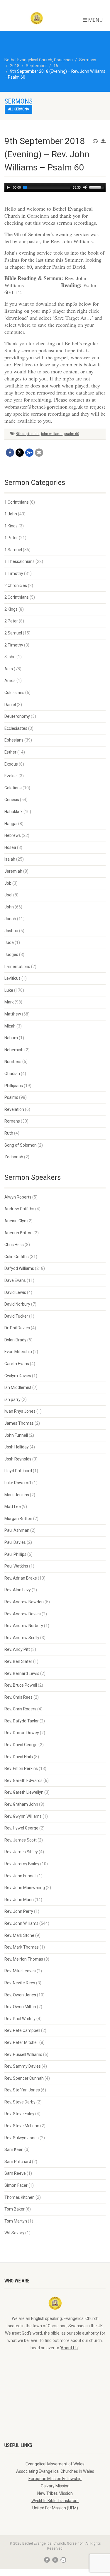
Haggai (11, 824)
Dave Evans (15, 1280)
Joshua (11, 931)
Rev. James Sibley (21, 1852)
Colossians (14, 693)
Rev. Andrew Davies (23, 1614)
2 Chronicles (16, 585)
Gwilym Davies (18, 1376)
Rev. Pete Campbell (22, 2030)
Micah (10, 1026)
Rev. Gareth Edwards (23, 1780)
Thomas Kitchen (20, 2197)
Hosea (10, 847)
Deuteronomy (17, 716)
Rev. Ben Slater (18, 1661)
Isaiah (10, 859)
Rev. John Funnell (20, 1876)
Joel (8, 895)
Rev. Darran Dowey (22, 1733)
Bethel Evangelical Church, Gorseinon (39, 60)
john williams (52, 434)
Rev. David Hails (19, 1757)
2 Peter (11, 621)
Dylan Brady (15, 1340)
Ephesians (14, 740)
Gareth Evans (17, 1364)
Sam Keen (14, 2150)
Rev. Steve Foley (19, 2114)
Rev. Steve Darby (20, 2102)
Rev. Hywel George (21, 1828)
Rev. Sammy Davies (23, 2066)
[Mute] (85, 187)
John (9, 907)
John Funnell (16, 1435)
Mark (9, 1002)
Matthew (13, 1014)
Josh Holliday (17, 1447)
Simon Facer (16, 2185)
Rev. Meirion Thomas (24, 1959)
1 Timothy (14, 573)
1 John (11, 514)
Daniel (10, 705)
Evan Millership (18, 1352)
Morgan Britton (18, 1519)
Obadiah (12, 1074)
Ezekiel (11, 776)
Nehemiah (14, 1050)
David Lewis (15, 1292)
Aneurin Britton (18, 1233)
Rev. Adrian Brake (21, 1578)
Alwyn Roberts (18, 1197)
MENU (95, 20)
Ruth (9, 1133)
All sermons (18, 109)
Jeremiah (13, 871)
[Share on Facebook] (10, 453)
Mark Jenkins (17, 1495)
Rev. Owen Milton (20, 2007)
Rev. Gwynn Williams (23, 1816)
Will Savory (14, 2233)
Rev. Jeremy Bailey (22, 1864)
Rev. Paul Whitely (20, 2019)
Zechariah (14, 1157)
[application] (55, 187)
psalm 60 (72, 434)
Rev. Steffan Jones (22, 2090)
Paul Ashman (17, 1530)
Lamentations (17, 967)
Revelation (14, 1109)
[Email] (39, 453)
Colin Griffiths (17, 1257)
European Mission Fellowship (55, 2479)
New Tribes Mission (55, 2493)
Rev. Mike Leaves (20, 1971)
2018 (15, 66)
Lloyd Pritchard (18, 1471)
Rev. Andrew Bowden (24, 1602)
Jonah (10, 919)
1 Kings (11, 526)
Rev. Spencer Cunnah (24, 2078)
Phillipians (14, 1086)
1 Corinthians (17, 502)
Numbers (13, 1062)
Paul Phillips (15, 1554)
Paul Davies (15, 1542)
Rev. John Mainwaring (25, 1888)
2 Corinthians (17, 597)
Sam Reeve (15, 2173)
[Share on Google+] (29, 453)
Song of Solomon (21, 1145)
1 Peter (11, 538)
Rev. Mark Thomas (22, 1947)
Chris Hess (14, 1245)
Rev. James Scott (21, 1840)
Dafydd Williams (19, 1268)
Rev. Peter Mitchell (21, 2042)
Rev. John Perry (19, 1911)
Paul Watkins (16, 1566)
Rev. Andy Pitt (17, 1649)
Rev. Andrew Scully (22, 1638)
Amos (10, 681)
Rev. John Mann (19, 1900)
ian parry (12, 1399)
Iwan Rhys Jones (20, 1411)
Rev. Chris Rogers (20, 1709)
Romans (12, 1121)
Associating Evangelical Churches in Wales (55, 2471)
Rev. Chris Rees (18, 1697)
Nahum (11, 1038)
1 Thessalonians (20, 561)
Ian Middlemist (18, 1387)
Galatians (13, 788)
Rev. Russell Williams (23, 2054)
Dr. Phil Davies (17, 1328)
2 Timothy (14, 645)
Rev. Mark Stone (19, 1935)
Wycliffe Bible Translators (55, 2501)
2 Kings (11, 609)
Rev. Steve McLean (22, 2126)
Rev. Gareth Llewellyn (24, 1792)
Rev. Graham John (21, 1804)
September (36, 66)
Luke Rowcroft (18, 1483)
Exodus (11, 764)
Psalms (11, 1097)
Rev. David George (21, 1745)
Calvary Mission (55, 2486)
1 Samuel (13, 550)
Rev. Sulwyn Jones (22, 2138)
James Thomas (19, 1423)
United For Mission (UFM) (55, 2508)
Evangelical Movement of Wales (55, 2464)
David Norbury (17, 1304)
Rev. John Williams (21, 1923)
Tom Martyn (16, 2221)
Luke (9, 990)
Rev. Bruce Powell (21, 1685)
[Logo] (37, 18)
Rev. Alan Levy (18, 1590)
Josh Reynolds (18, 1459)
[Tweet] (20, 453)
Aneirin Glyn (15, 1221)
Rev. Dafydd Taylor (22, 1721)
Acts (9, 669)
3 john (10, 657)
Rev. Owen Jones (20, 1995)
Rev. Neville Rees (20, 1983)
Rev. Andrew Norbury (24, 1626)
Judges (11, 954)
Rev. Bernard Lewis (22, 1673)
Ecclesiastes (16, 728)
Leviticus (12, 978)
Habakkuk (13, 812)
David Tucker (16, 1316)
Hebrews (13, 835)
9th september (28, 434)
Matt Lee (13, 1507)
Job (8, 883)
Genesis (12, 800)
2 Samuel (13, 633)
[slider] (97, 187)
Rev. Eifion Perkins (21, 1768)
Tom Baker (15, 2209)
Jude (9, 942)
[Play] (8, 187)
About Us (69, 2348)
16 (56, 66)
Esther (10, 752)
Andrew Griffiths (19, 1209)
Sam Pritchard (18, 2162)
